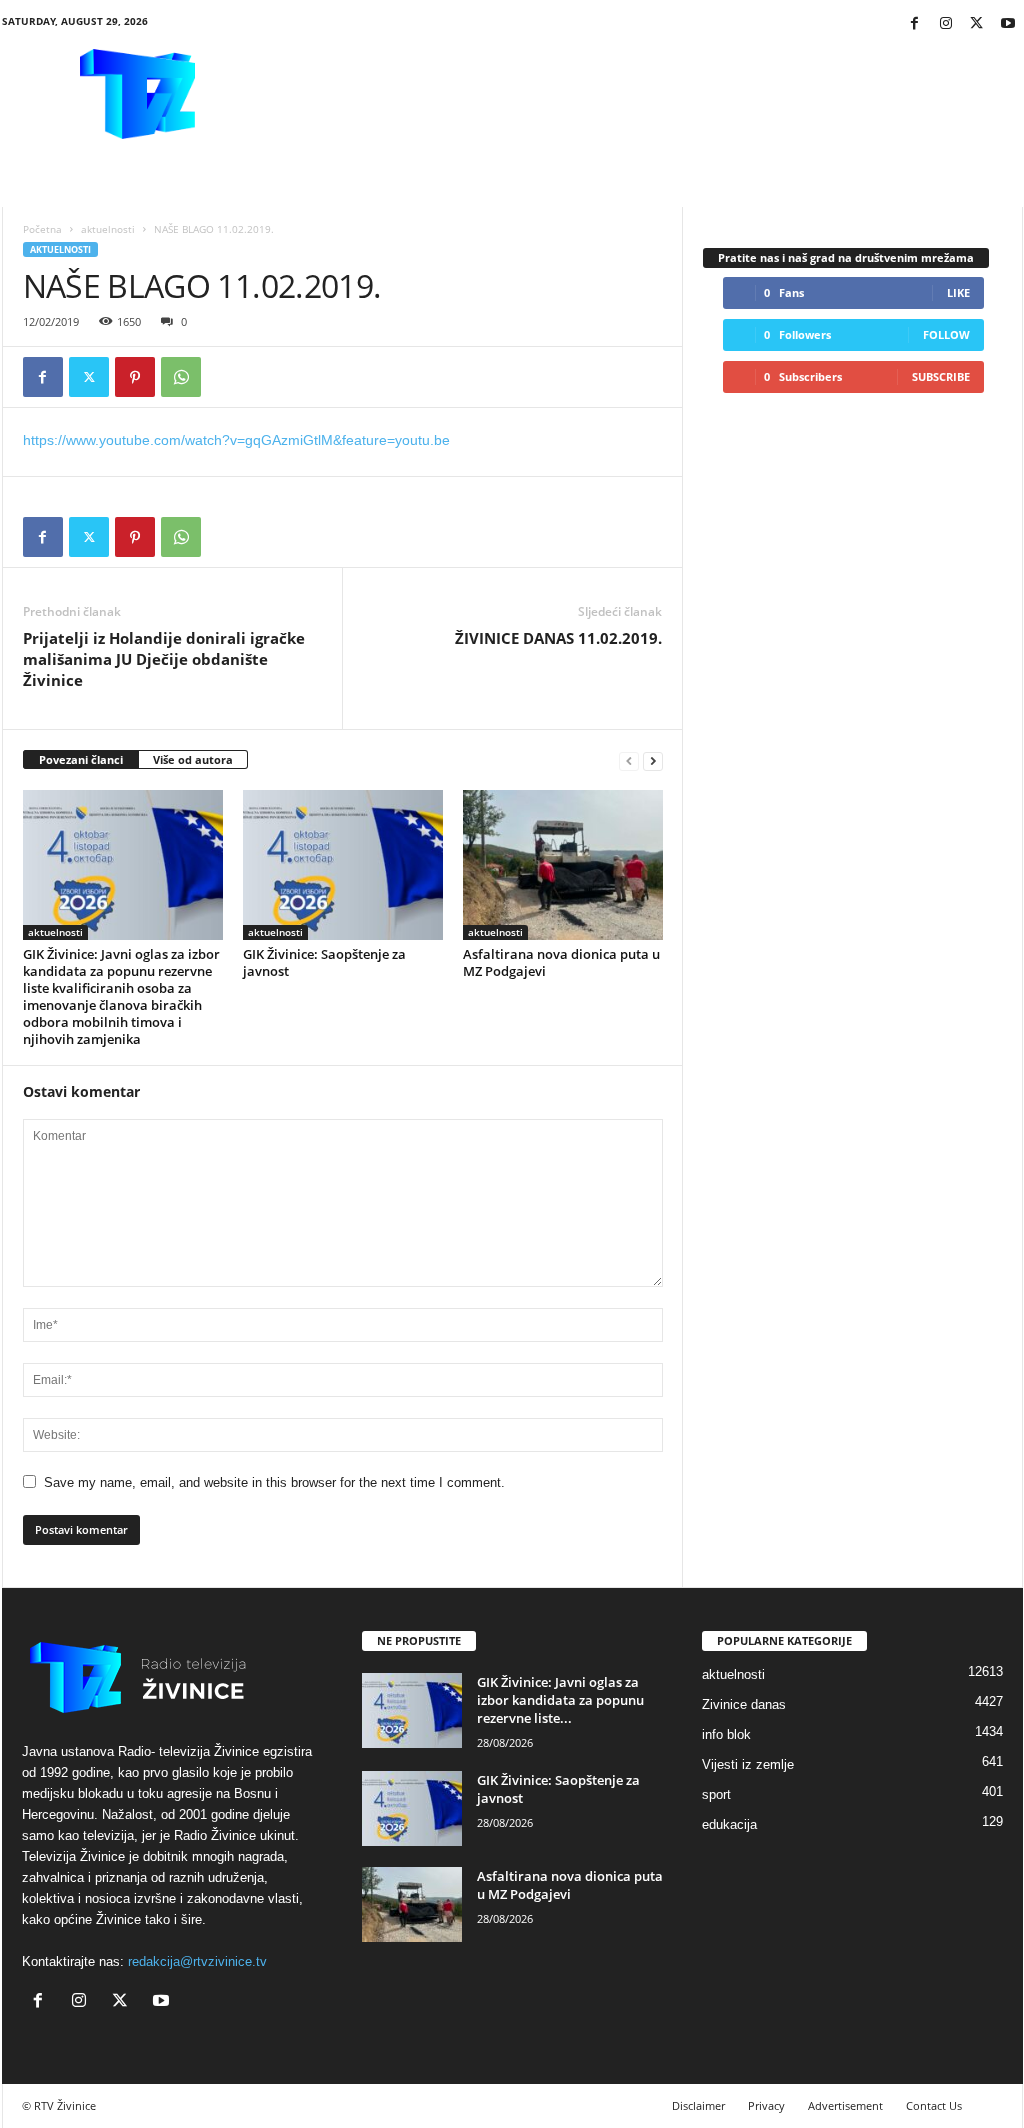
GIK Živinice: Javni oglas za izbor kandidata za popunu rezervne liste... (560, 1700)
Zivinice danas (744, 1704)
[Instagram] (946, 24)
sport (716, 1794)
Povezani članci (81, 759)
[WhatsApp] (181, 377)
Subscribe (941, 376)
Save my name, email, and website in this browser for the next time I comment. (274, 1482)
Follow (946, 334)
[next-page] (653, 760)
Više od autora (193, 759)
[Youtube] (1008, 24)
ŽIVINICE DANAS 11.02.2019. (558, 638)
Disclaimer (698, 2105)
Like (958, 292)
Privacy (766, 2105)
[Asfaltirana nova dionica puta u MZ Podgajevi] (563, 865)
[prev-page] (629, 760)
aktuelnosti (108, 229)
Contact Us (934, 2105)
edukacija (729, 1824)
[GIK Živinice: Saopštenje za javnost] (343, 865)
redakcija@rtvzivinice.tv (197, 1961)
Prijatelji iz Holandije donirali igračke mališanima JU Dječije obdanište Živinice (164, 659)
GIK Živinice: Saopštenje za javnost (324, 962)
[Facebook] (915, 24)
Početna (42, 229)
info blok (726, 1734)
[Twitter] (977, 24)
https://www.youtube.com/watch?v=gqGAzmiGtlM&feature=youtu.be (236, 440)
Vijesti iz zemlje (748, 1764)
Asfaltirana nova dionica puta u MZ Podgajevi (561, 962)
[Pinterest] (135, 377)
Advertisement (845, 2105)
